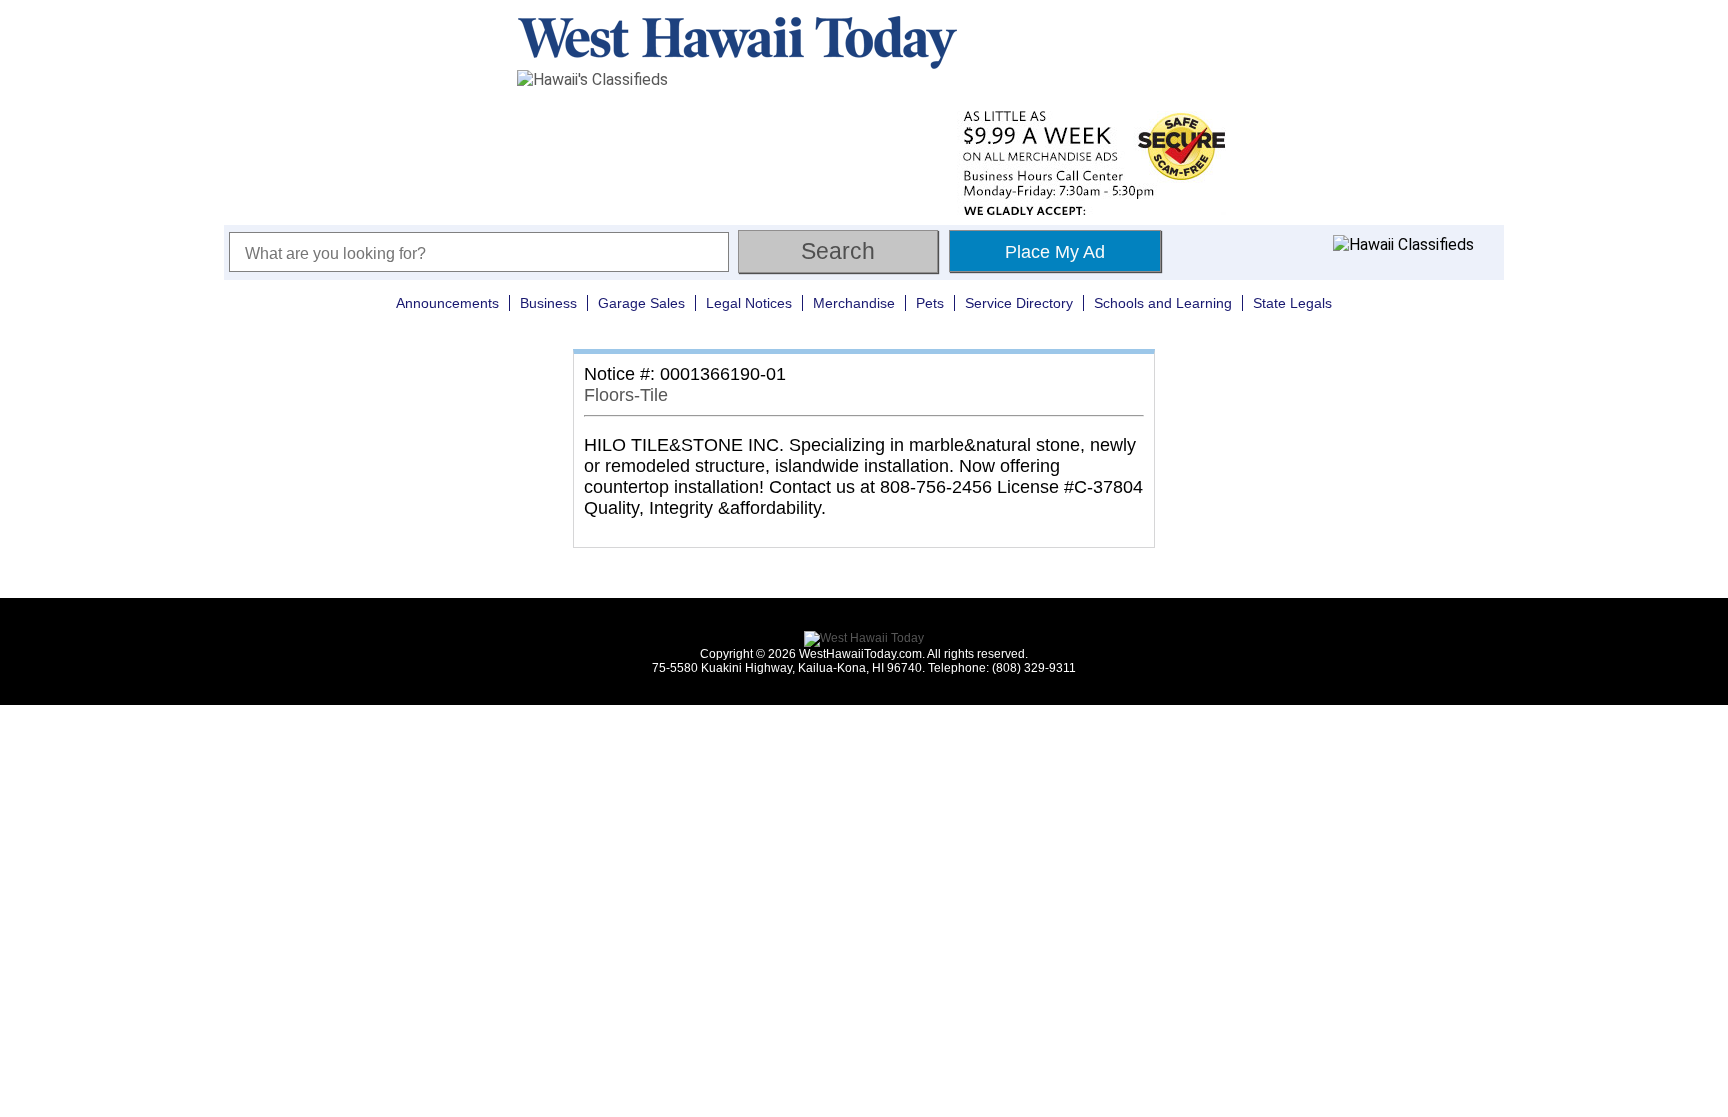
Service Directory (1019, 303)
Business (548, 303)
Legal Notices (749, 303)
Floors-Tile (626, 395)
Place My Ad (1055, 252)
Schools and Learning (1163, 303)
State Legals (1292, 303)
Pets (930, 303)
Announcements (447, 303)
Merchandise (854, 303)
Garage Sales (641, 303)
